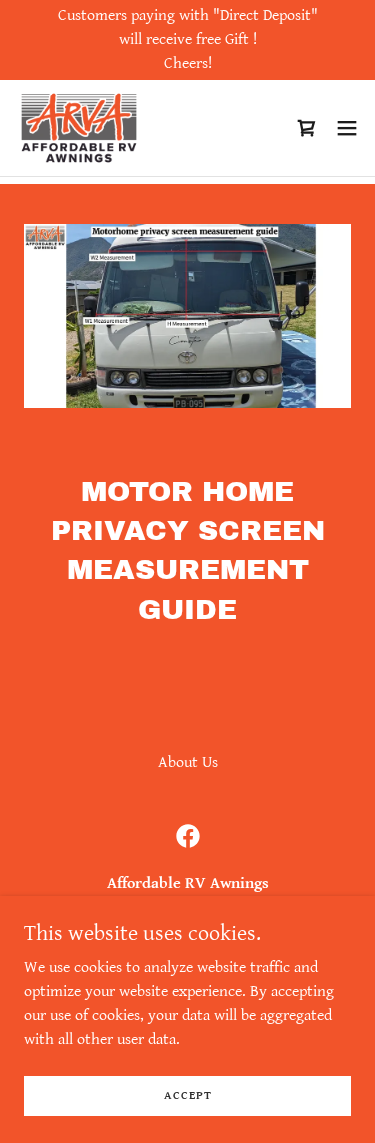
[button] (347, 128)
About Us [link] (188, 762)
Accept (188, 1095)
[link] (79, 128)
